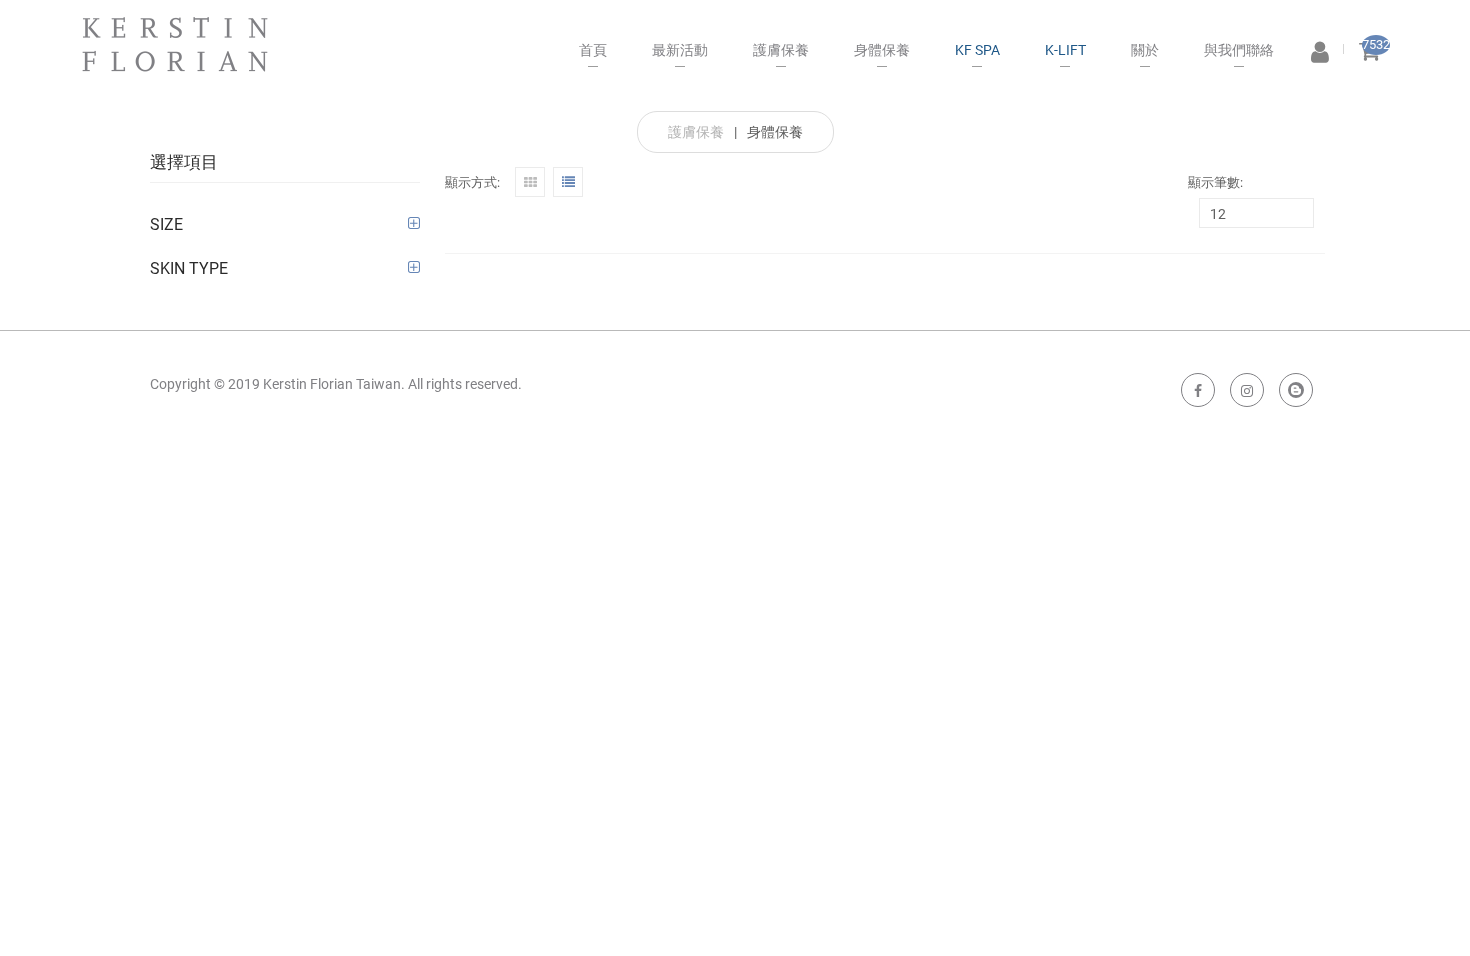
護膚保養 (696, 132)
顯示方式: (472, 182)
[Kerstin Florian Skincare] (175, 36)
